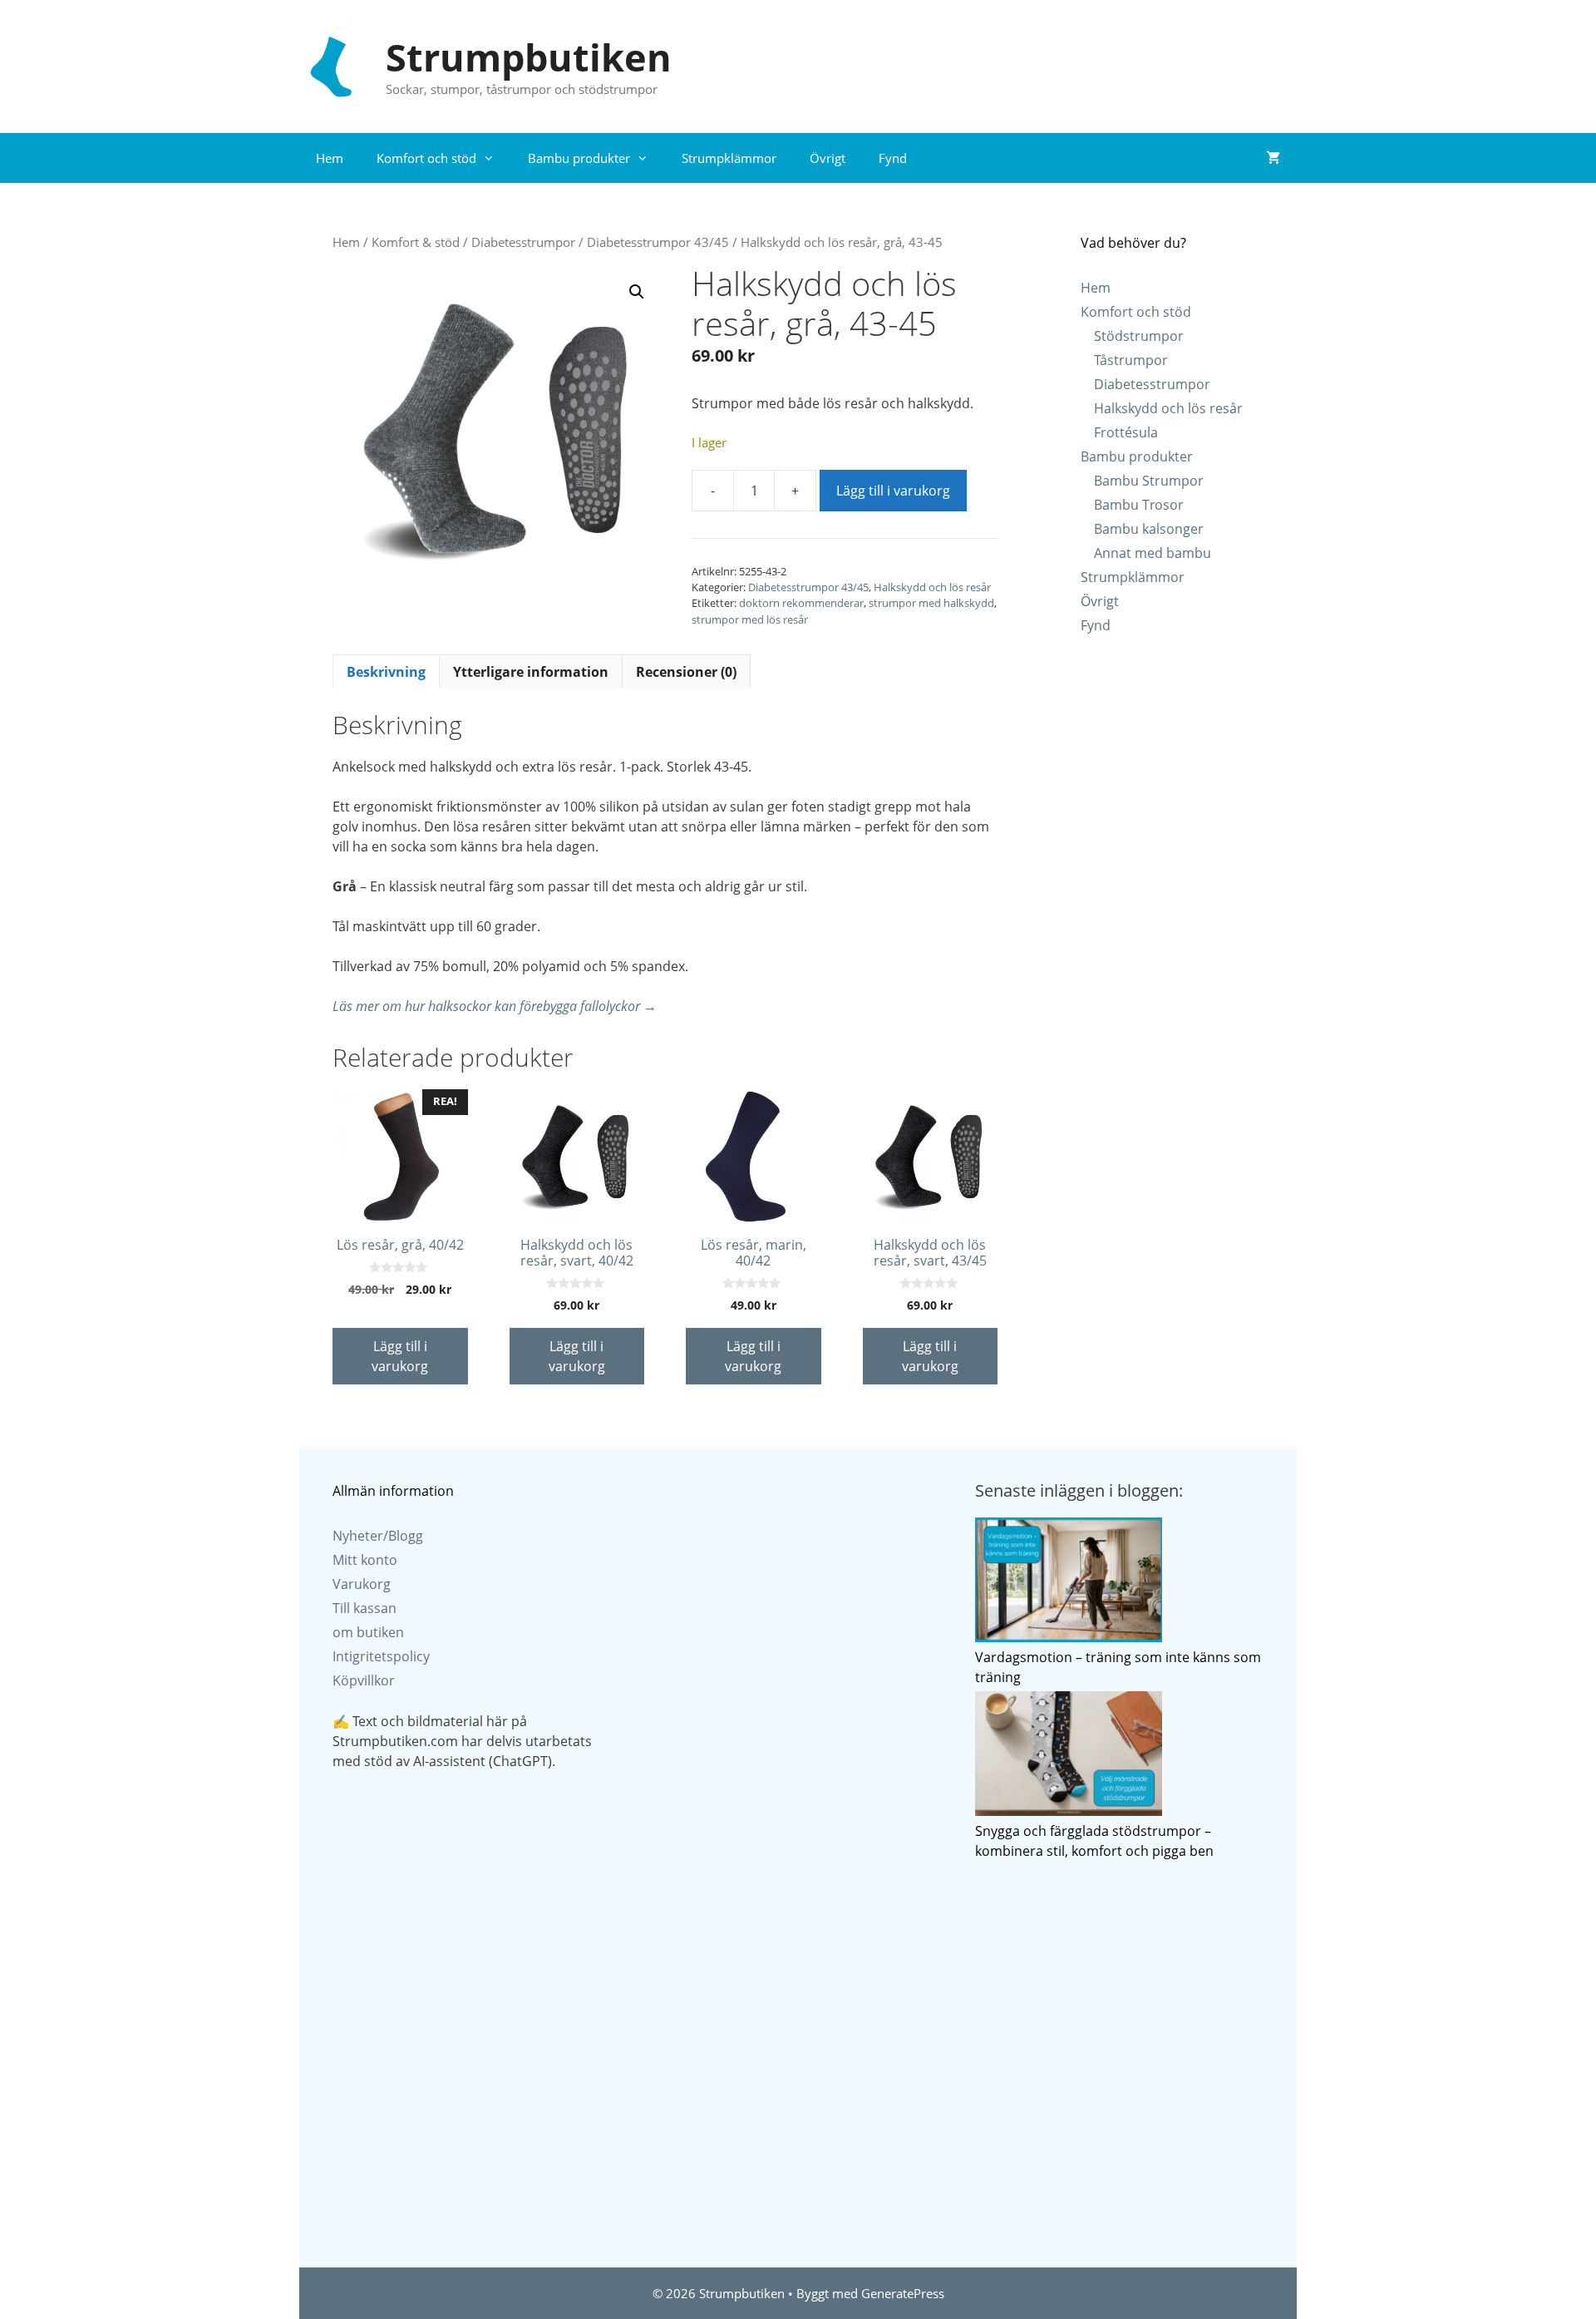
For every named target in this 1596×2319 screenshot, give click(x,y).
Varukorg (362, 1584)
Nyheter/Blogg (378, 1536)
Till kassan (365, 1608)
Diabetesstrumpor (523, 242)
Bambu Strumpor (1149, 481)
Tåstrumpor (1131, 360)
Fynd (893, 158)
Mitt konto (365, 1560)
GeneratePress (903, 2293)
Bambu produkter (579, 158)
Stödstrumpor (1139, 336)
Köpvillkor (364, 1680)
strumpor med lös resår (750, 619)
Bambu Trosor (1139, 505)
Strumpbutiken (529, 57)
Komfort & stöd (416, 242)
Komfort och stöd (426, 158)
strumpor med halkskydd (931, 603)
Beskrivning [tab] (386, 672)
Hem (330, 158)
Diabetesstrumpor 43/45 (658, 242)
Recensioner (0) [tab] (686, 672)
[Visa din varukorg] (1273, 158)
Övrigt (828, 158)
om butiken (368, 1632)
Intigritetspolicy (381, 1656)
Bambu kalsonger (1149, 529)
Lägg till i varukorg (893, 491)
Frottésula (1126, 432)
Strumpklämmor (729, 158)
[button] (637, 292)
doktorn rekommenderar (801, 603)
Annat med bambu (1153, 553)
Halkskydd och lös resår (932, 587)
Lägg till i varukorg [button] (400, 1356)
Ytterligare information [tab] (531, 672)
